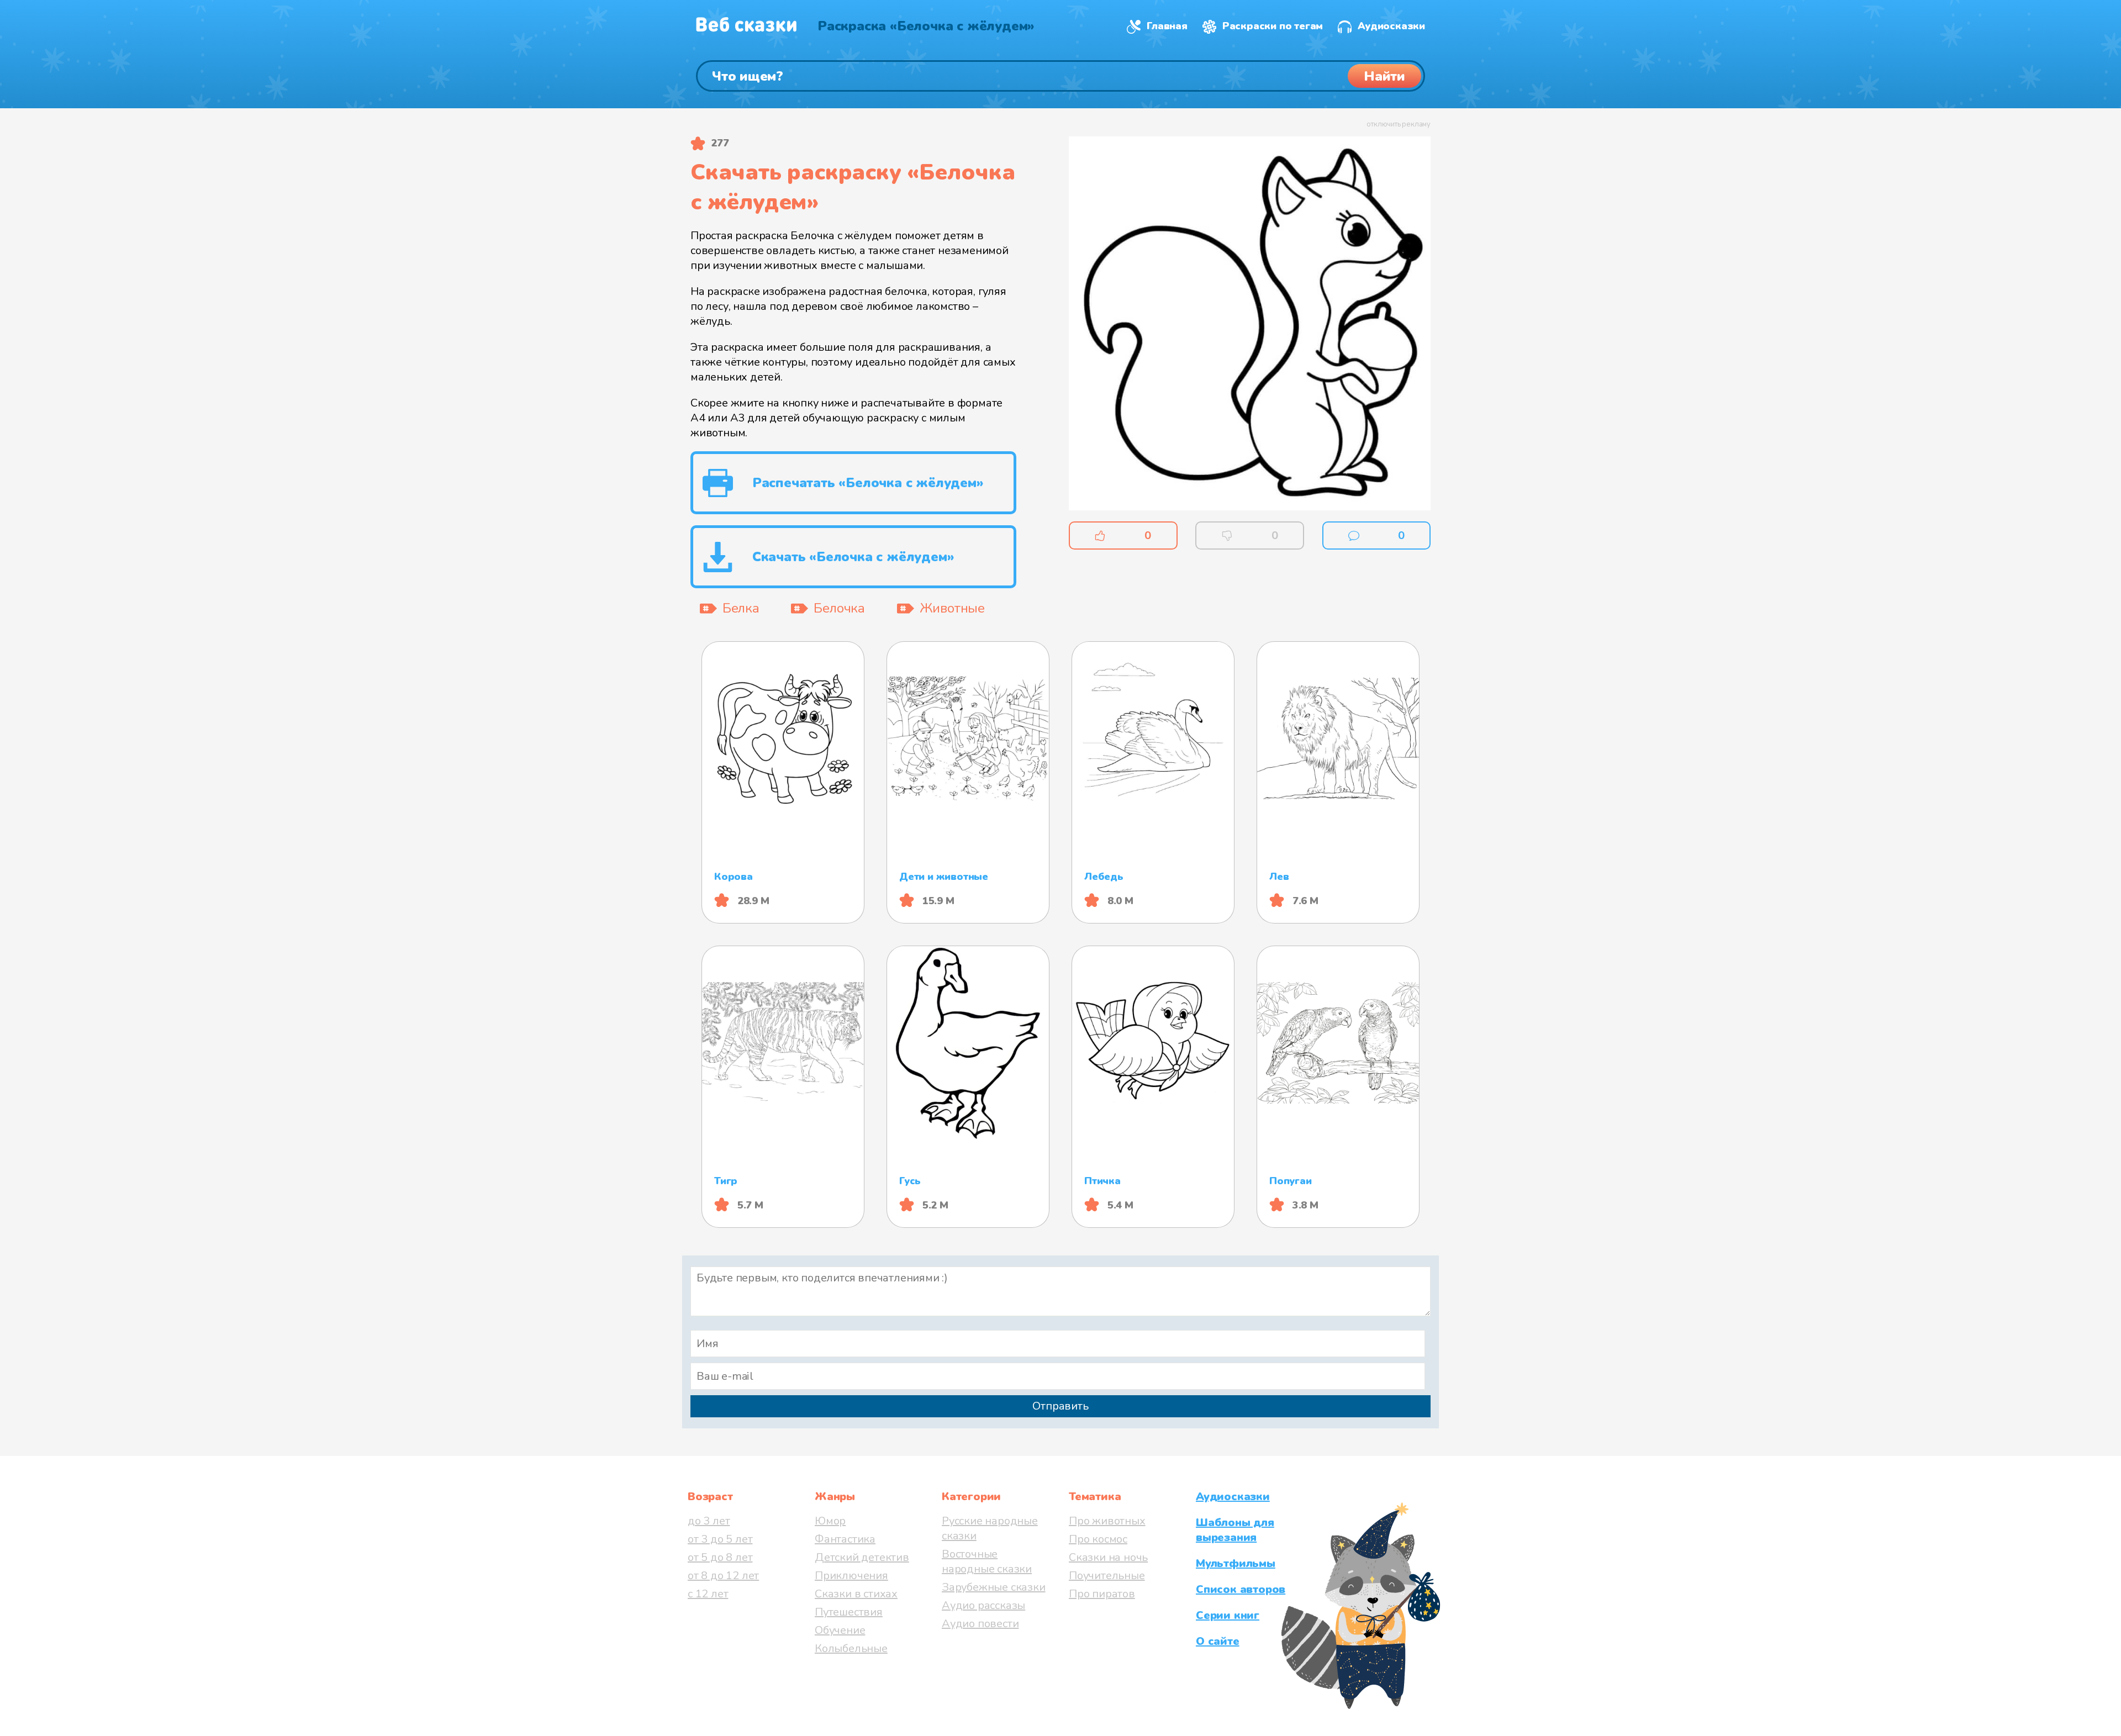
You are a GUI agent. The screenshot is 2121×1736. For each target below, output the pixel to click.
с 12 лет (708, 1594)
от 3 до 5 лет (720, 1539)
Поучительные (1107, 1576)
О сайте (1218, 1641)
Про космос (1098, 1539)
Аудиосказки (1391, 26)
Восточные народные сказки (987, 1561)
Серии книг (1228, 1615)
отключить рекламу (1399, 124)
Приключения (851, 1576)
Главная (1167, 26)
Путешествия (849, 1612)
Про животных (1107, 1521)
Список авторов (1241, 1589)
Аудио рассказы (983, 1605)
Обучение (840, 1630)
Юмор (830, 1521)
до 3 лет (709, 1521)
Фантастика (845, 1539)
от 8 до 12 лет (723, 1576)
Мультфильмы (1236, 1563)
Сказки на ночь (1108, 1557)
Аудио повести (980, 1624)
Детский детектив (862, 1557)
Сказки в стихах (856, 1594)
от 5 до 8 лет (720, 1557)
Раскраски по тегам (1273, 26)
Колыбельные (851, 1648)
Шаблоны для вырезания (1235, 1530)
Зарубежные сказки (994, 1587)
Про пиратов (1102, 1594)
